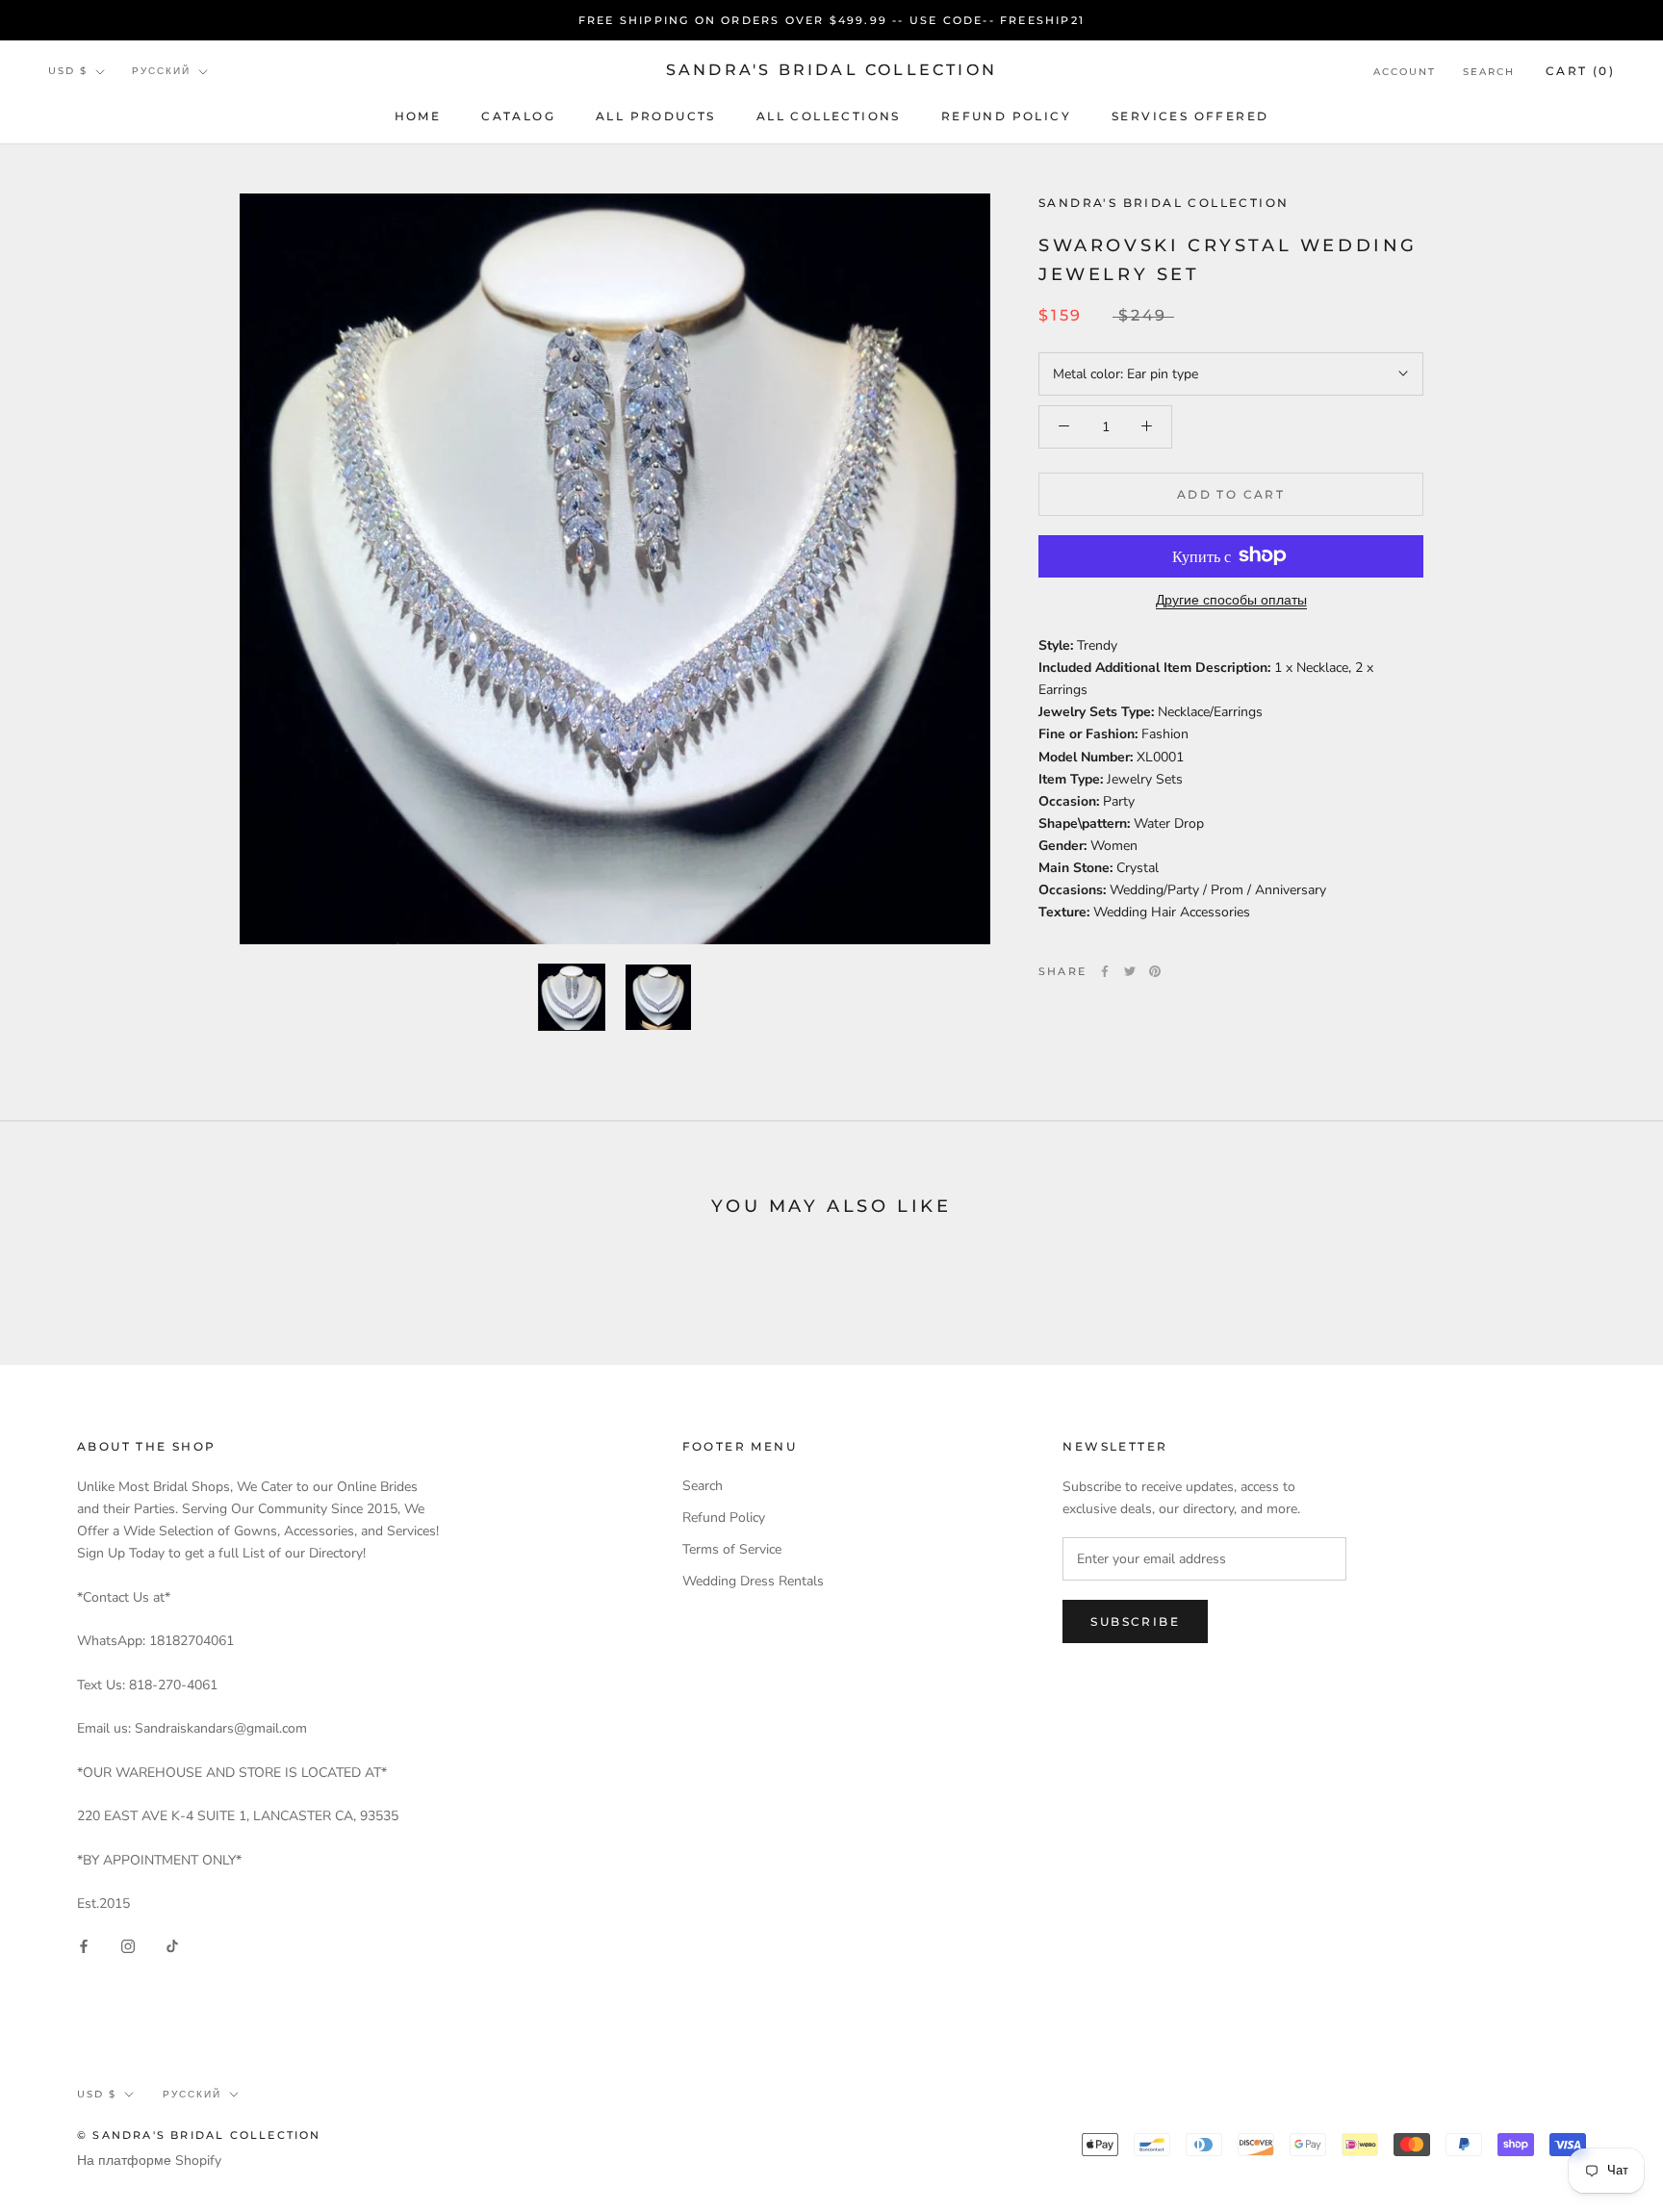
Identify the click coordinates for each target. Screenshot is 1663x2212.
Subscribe (1135, 1621)
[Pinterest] (1155, 971)
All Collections (829, 116)
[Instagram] (128, 1945)
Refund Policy (1006, 116)
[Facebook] (1105, 971)
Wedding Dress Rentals (753, 1581)
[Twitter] (1130, 971)
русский (161, 72)
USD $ (68, 72)
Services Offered (1190, 116)
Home (418, 116)
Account (1405, 72)
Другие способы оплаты (1231, 599)
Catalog (518, 116)
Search (1489, 72)
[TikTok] (172, 1945)
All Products (656, 116)
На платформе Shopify (149, 2161)
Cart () (1580, 71)
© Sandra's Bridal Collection (199, 2135)
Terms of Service (732, 1549)
